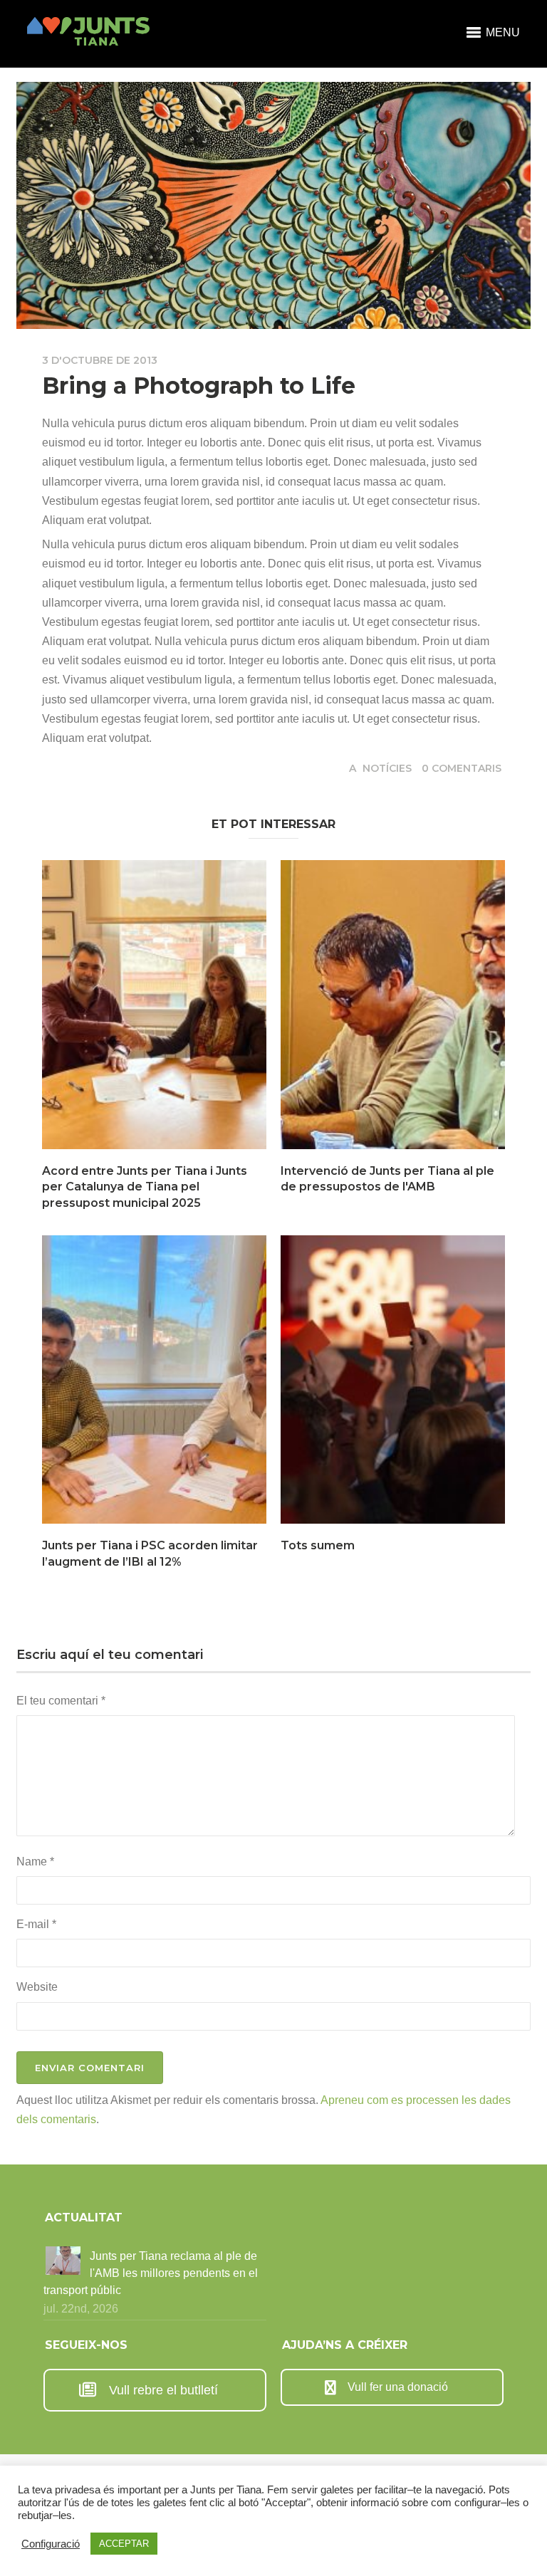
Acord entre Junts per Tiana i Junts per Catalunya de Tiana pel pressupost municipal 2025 (145, 1187)
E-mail (36, 1924)
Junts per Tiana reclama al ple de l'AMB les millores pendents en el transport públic (151, 2273)
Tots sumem (318, 1545)
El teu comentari (61, 1701)
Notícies (387, 768)
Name (35, 1862)
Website (37, 1987)
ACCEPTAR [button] (124, 2544)
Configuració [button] (51, 2544)
